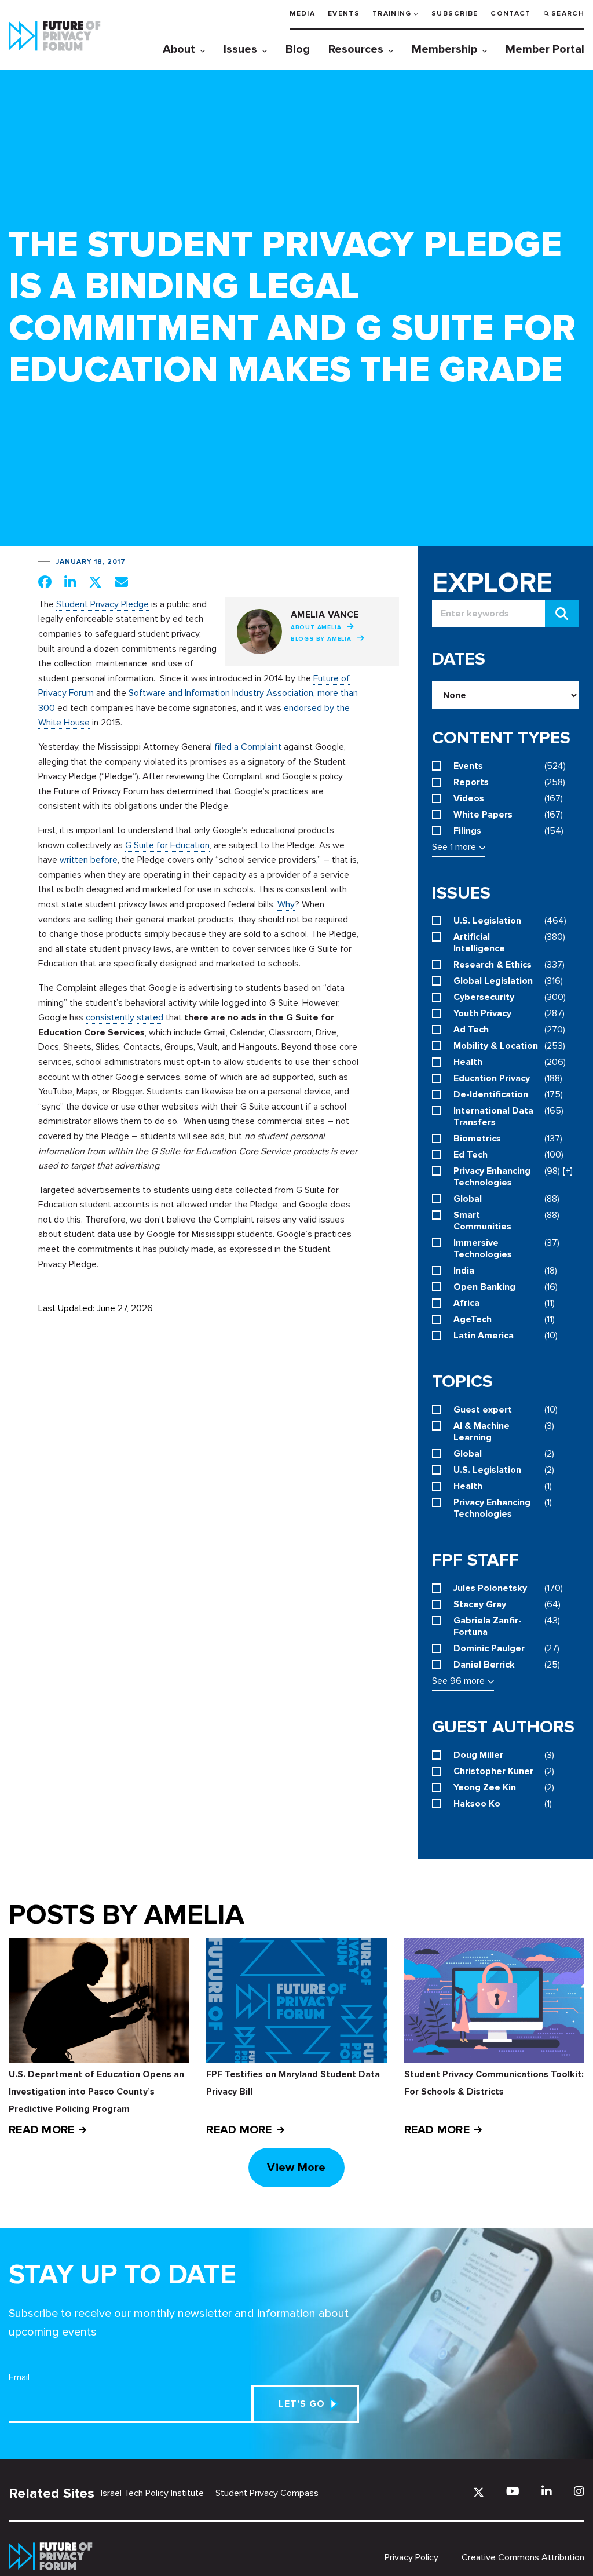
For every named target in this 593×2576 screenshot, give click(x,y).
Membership (444, 49)
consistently (110, 1017)
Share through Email (121, 582)
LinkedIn (547, 2491)
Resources (356, 49)
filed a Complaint (248, 747)
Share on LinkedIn (70, 582)
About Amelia (316, 627)
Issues (240, 49)
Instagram (579, 2491)
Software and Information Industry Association (221, 693)
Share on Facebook (45, 582)
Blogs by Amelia (321, 639)
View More (296, 2168)
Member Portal (545, 49)
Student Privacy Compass (267, 2493)
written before (89, 860)
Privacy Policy (411, 2557)
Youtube (513, 2491)
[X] (479, 2492)
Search (568, 14)
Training (392, 14)
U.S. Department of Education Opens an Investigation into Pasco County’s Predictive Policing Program (96, 2092)
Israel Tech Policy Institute (152, 2493)
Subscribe (455, 14)
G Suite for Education (167, 845)
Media (302, 14)
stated (150, 1017)
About (179, 49)
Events (344, 14)
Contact (510, 14)
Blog (298, 49)
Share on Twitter (95, 582)
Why (286, 904)
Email (19, 2377)
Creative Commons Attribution (523, 2557)
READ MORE (41, 2130)
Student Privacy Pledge (103, 604)
